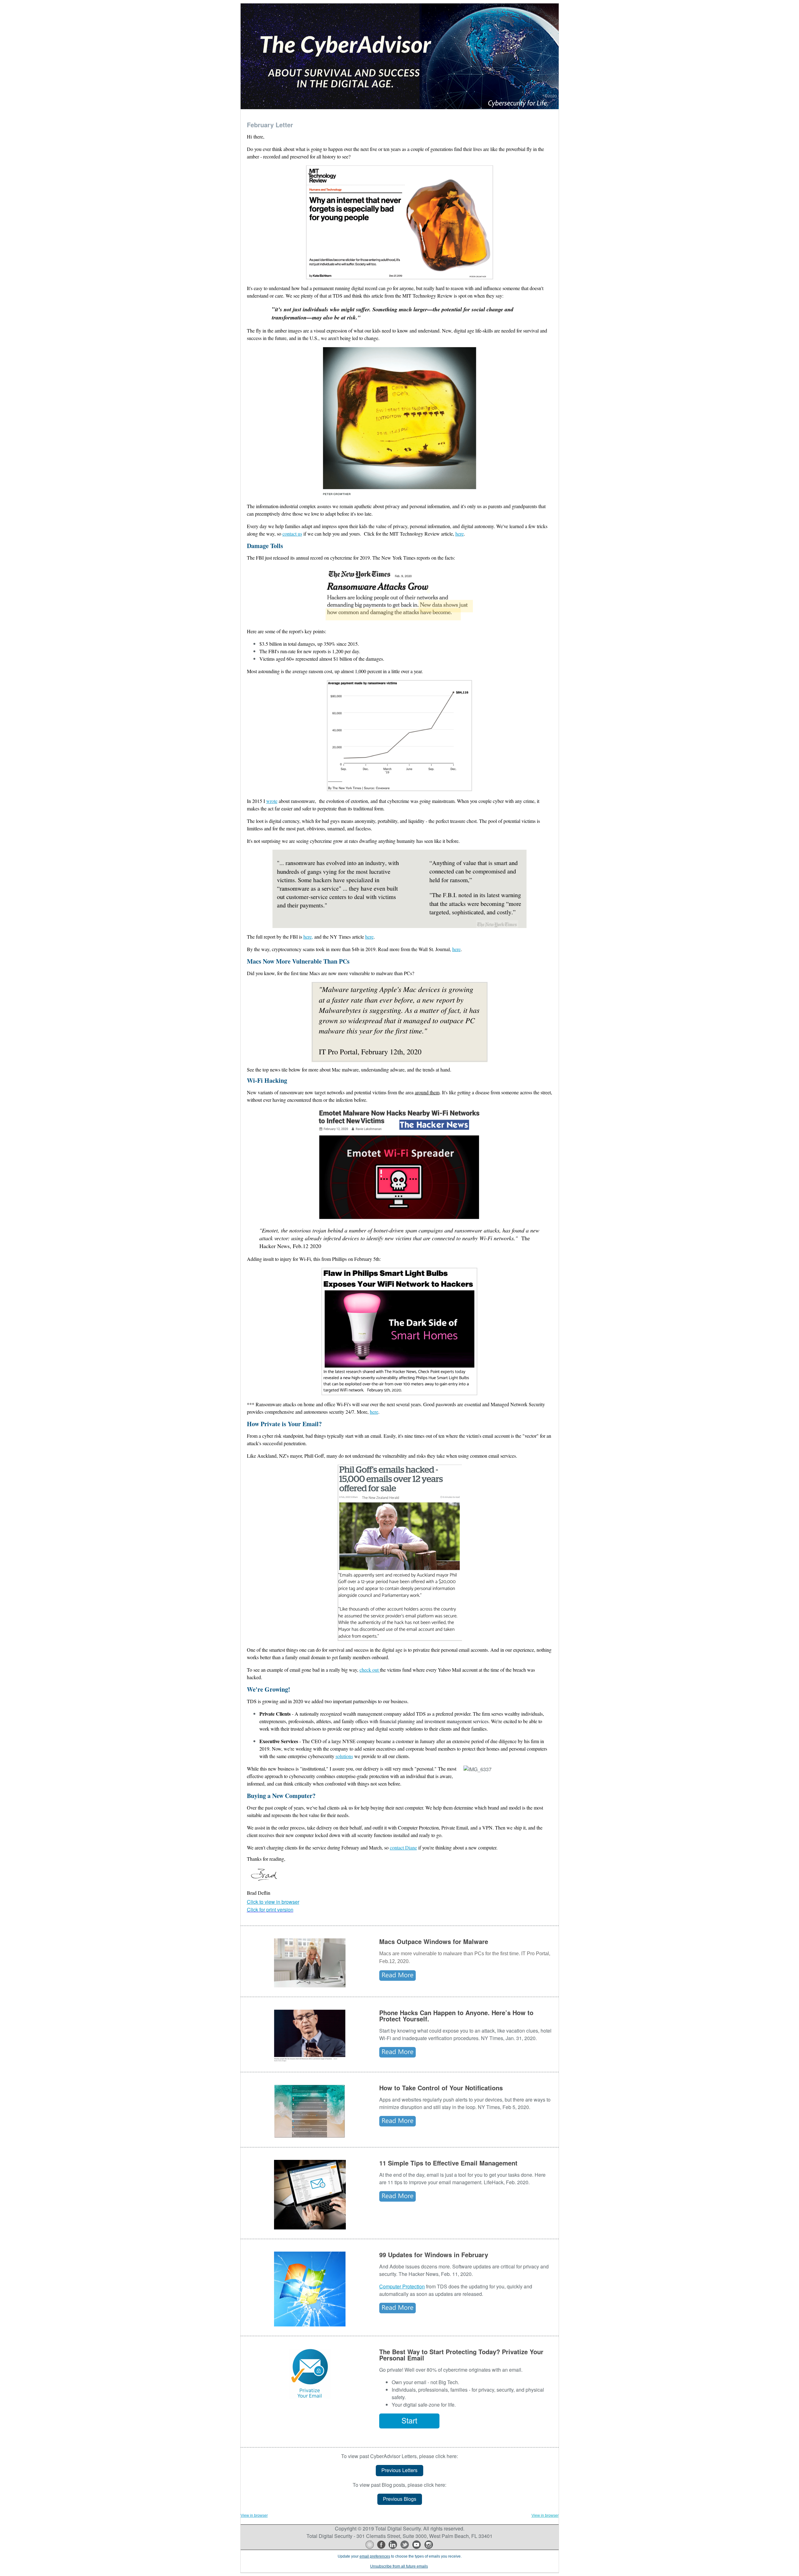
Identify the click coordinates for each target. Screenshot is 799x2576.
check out (370, 1670)
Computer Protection (402, 2286)
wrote (272, 801)
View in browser (254, 2515)
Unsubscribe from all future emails (399, 2566)
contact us (292, 534)
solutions (344, 1756)
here (460, 534)
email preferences (375, 2556)
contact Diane (403, 1847)
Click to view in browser (273, 1902)
